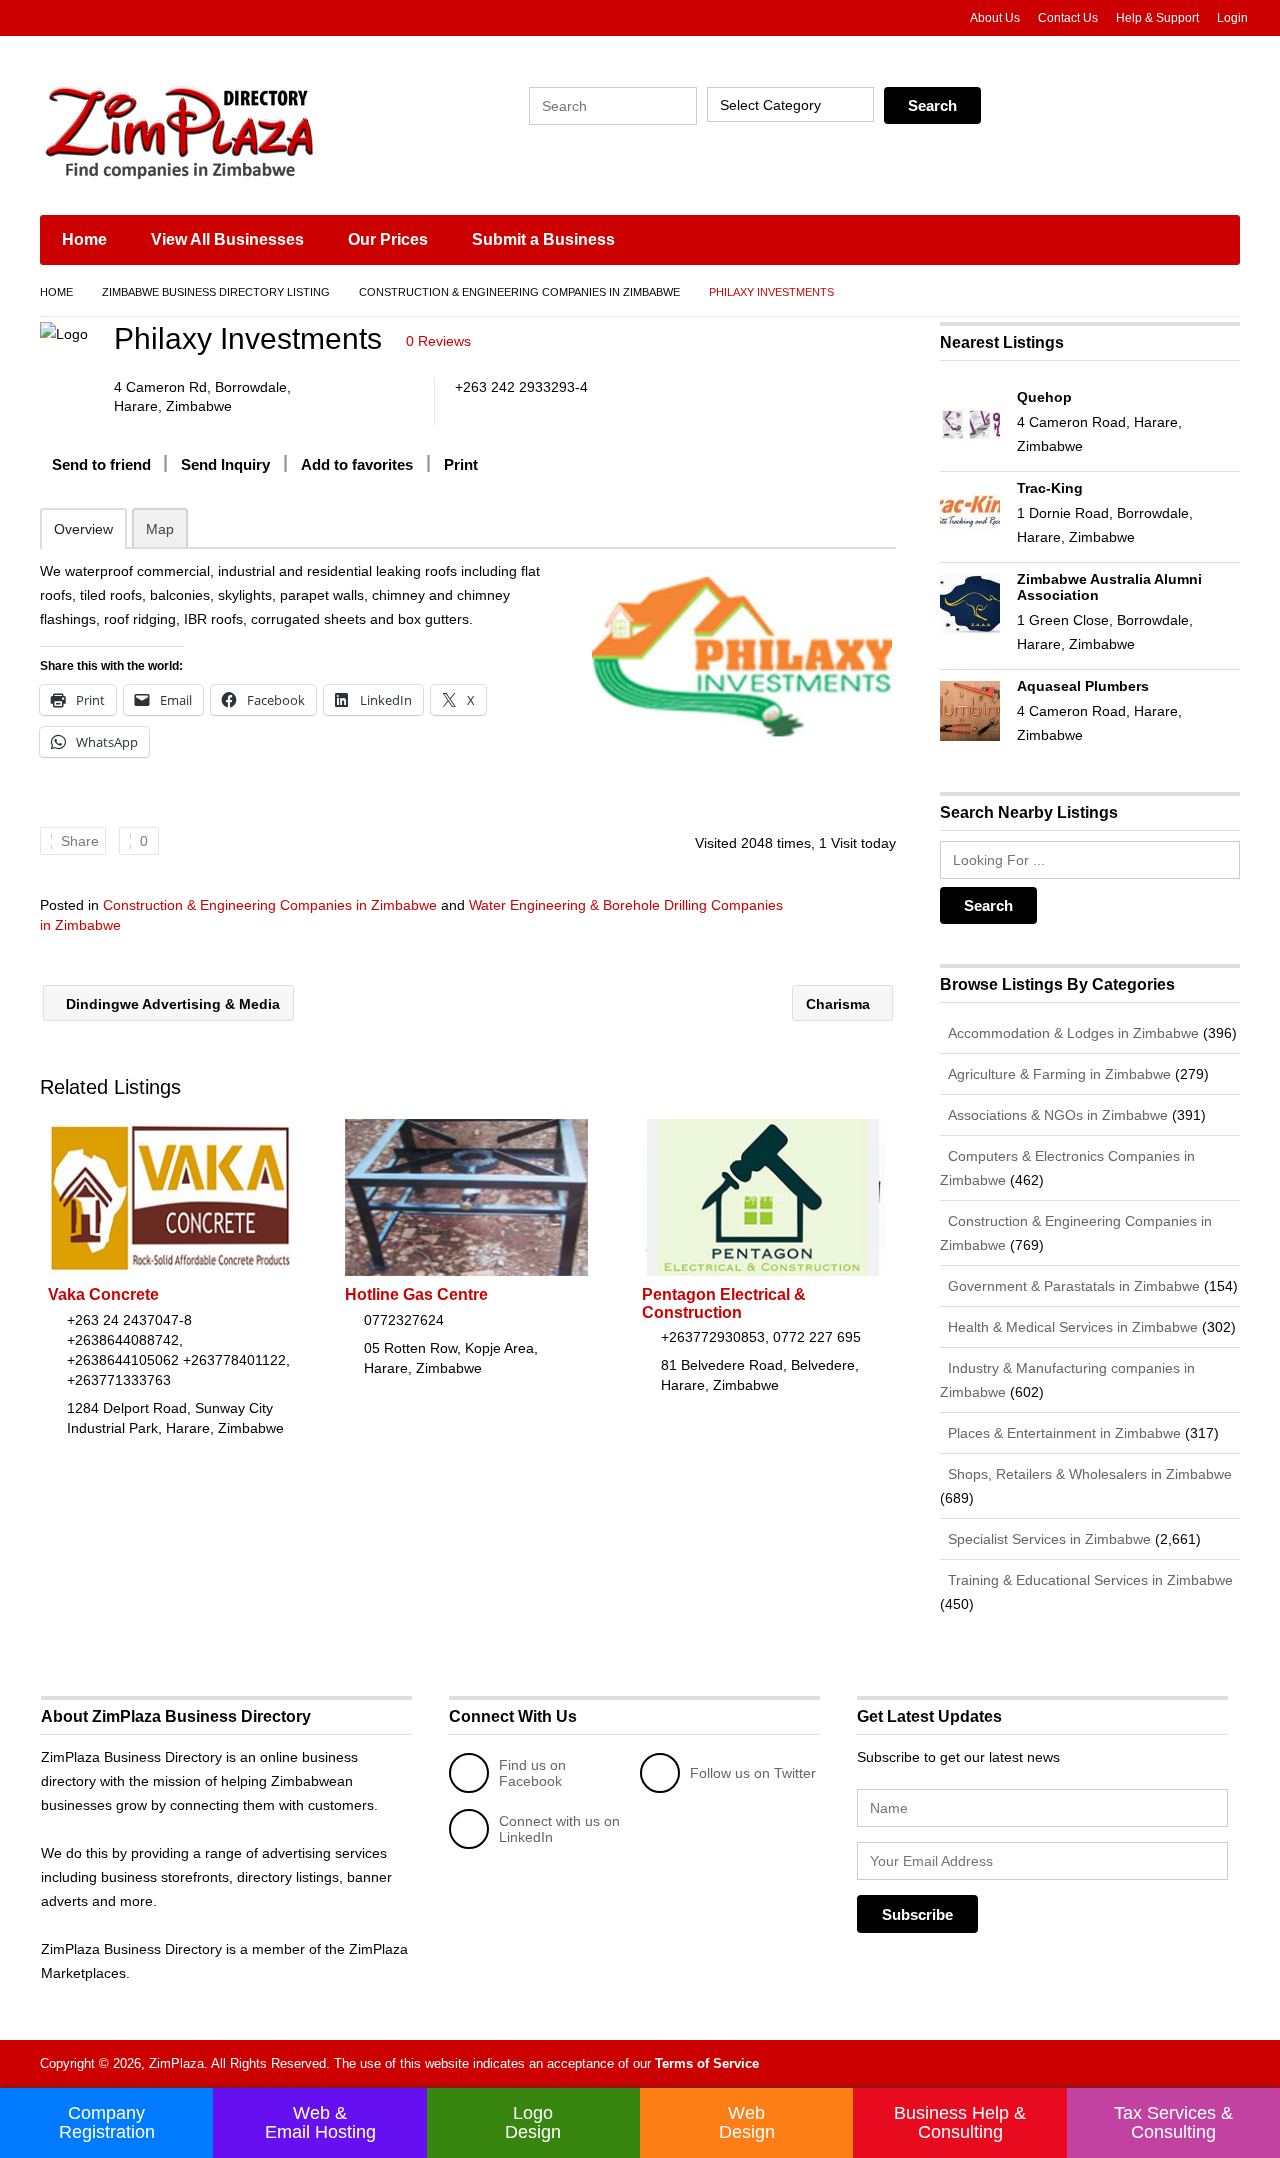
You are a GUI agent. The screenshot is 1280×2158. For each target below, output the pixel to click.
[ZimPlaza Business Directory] (230, 130)
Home (84, 239)
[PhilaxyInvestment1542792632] (741, 655)
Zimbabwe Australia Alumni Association (1109, 587)
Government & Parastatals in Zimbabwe (1072, 1286)
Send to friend (101, 464)
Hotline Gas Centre (416, 1294)
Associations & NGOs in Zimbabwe (1056, 1115)
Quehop (1044, 397)
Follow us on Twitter (753, 1773)
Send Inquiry (225, 464)
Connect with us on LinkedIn (559, 1829)
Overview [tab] (83, 529)
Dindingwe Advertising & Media (171, 1004)
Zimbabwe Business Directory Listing (216, 292)
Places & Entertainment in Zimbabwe (1062, 1433)
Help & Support (1157, 18)
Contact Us (1068, 18)
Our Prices (388, 239)
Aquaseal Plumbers (1083, 686)
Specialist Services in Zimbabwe (1047, 1539)
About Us (995, 18)
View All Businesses (227, 239)
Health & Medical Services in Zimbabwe (1071, 1327)
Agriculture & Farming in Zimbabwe (1057, 1074)
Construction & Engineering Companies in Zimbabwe (519, 292)
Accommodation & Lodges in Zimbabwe (1071, 1033)
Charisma (840, 1004)
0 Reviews (438, 341)
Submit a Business (543, 239)
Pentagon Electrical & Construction (724, 1303)
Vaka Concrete (103, 1294)
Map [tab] (160, 529)
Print (461, 464)
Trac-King (1050, 488)
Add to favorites (357, 464)
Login (1232, 18)
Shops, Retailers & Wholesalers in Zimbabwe (1088, 1474)
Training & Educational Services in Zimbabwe (1088, 1580)
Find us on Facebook (532, 1773)
